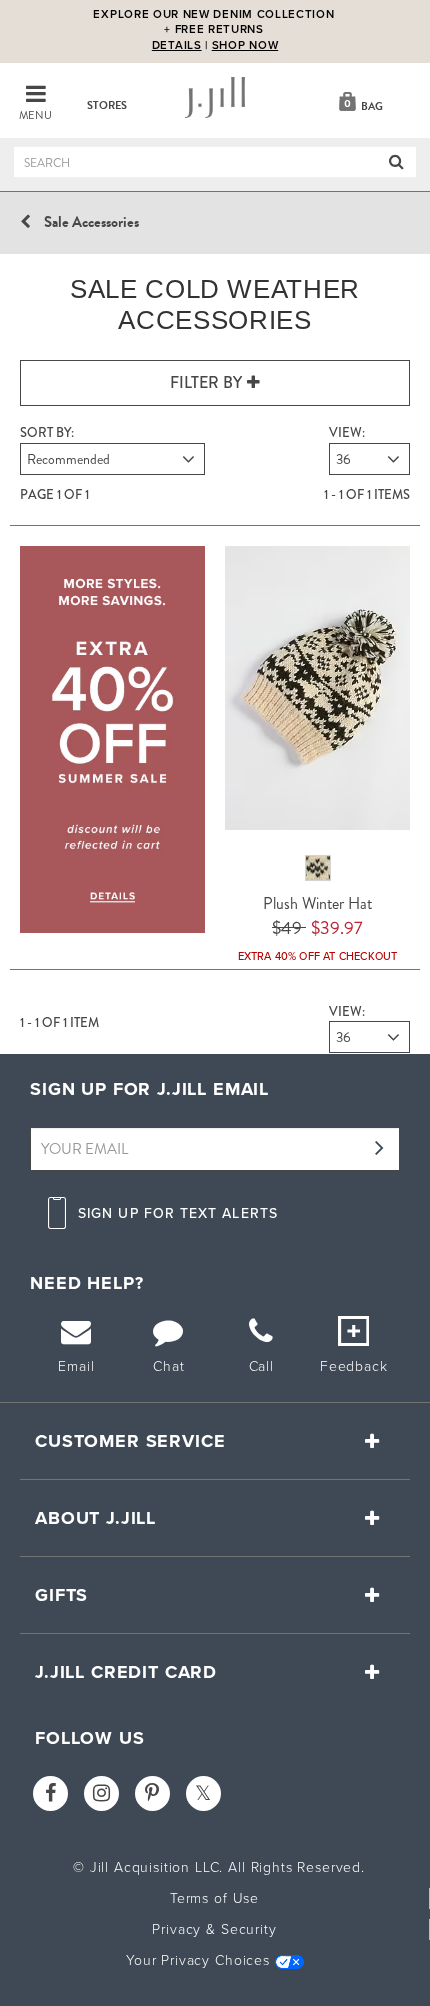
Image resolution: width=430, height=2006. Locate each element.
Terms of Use (214, 1898)
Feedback (354, 1366)
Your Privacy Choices (198, 1960)
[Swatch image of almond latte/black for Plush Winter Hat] (318, 868)
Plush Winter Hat (317, 903)
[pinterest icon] (152, 1793)
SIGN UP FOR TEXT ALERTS (178, 1213)
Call (261, 1366)
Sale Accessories (91, 222)
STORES (107, 105)
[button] (358, 100)
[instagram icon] (101, 1793)
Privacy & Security (214, 1929)
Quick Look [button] (333, 692)
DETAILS (177, 46)
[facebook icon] (50, 1793)
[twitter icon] (203, 1793)
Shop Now (245, 45)
